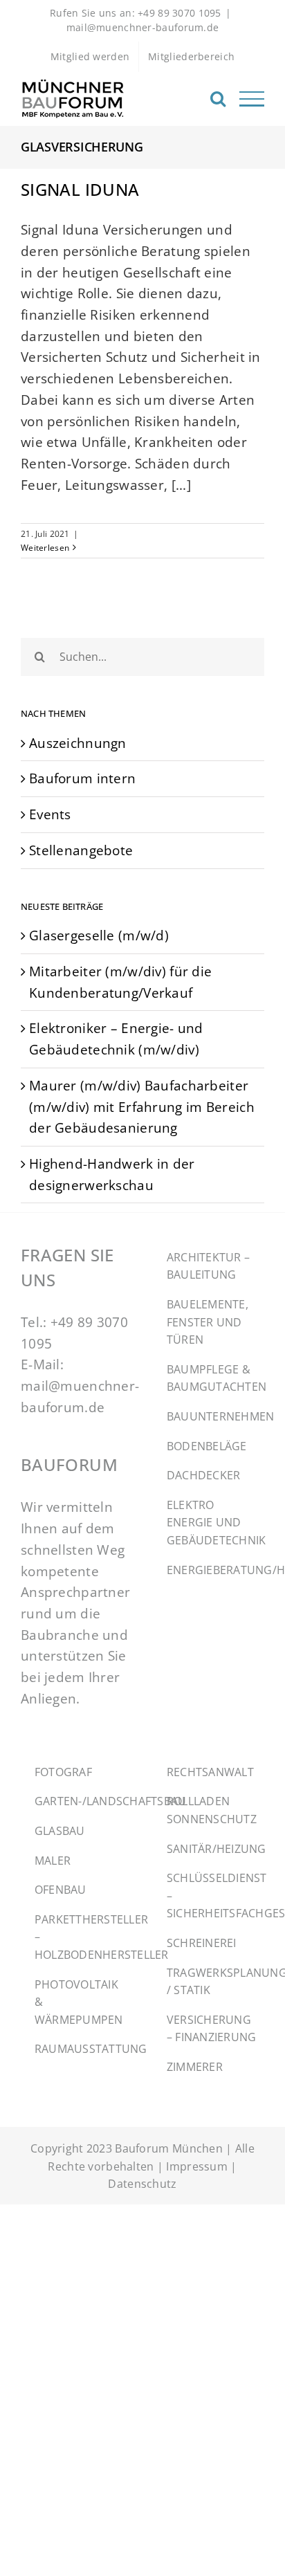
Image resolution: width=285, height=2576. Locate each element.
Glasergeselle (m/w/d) (99, 935)
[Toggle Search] (218, 98)
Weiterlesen (45, 548)
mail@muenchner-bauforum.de (143, 27)
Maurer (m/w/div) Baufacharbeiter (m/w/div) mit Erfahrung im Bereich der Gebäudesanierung (142, 1106)
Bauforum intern (82, 778)
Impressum (197, 2166)
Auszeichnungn (78, 743)
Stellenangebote (81, 850)
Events (50, 814)
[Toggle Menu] (252, 99)
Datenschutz (142, 2184)
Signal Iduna (80, 189)
